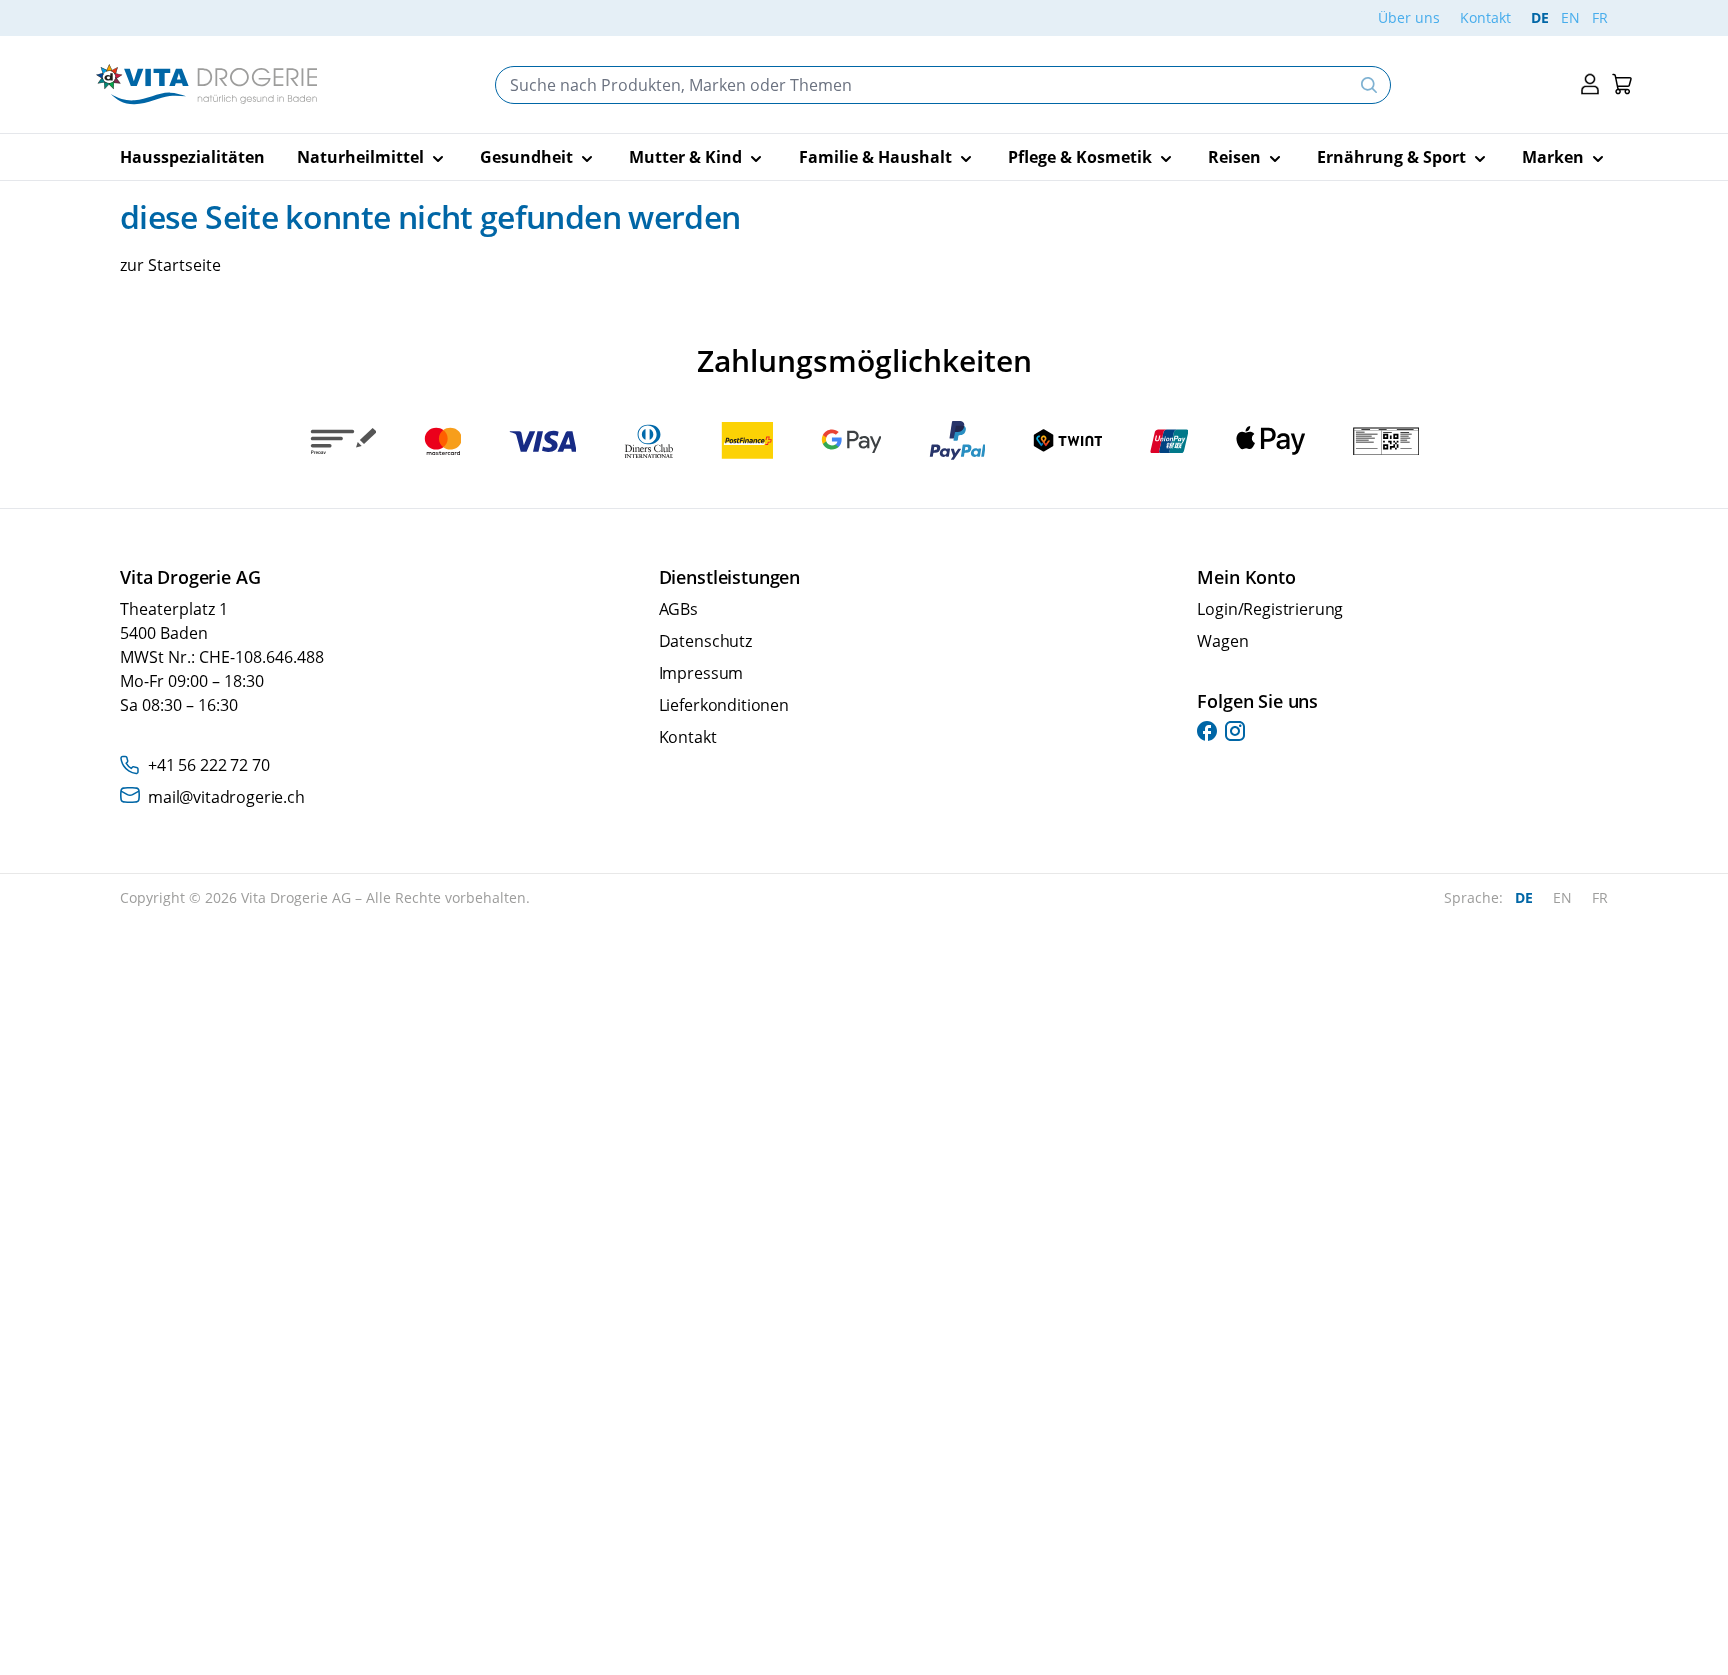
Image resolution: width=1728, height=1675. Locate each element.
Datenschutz (705, 641)
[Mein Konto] (1590, 84)
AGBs (678, 609)
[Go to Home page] (206, 84)
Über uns (1409, 17)
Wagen (1222, 641)
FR (1600, 17)
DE (1540, 17)
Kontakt (1485, 17)
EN (1570, 17)
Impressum (701, 673)
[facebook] (1207, 731)
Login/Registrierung (1270, 609)
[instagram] (1235, 731)
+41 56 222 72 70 (208, 765)
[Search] (1369, 85)
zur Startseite (170, 265)
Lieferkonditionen (724, 705)
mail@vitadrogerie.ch (226, 797)
